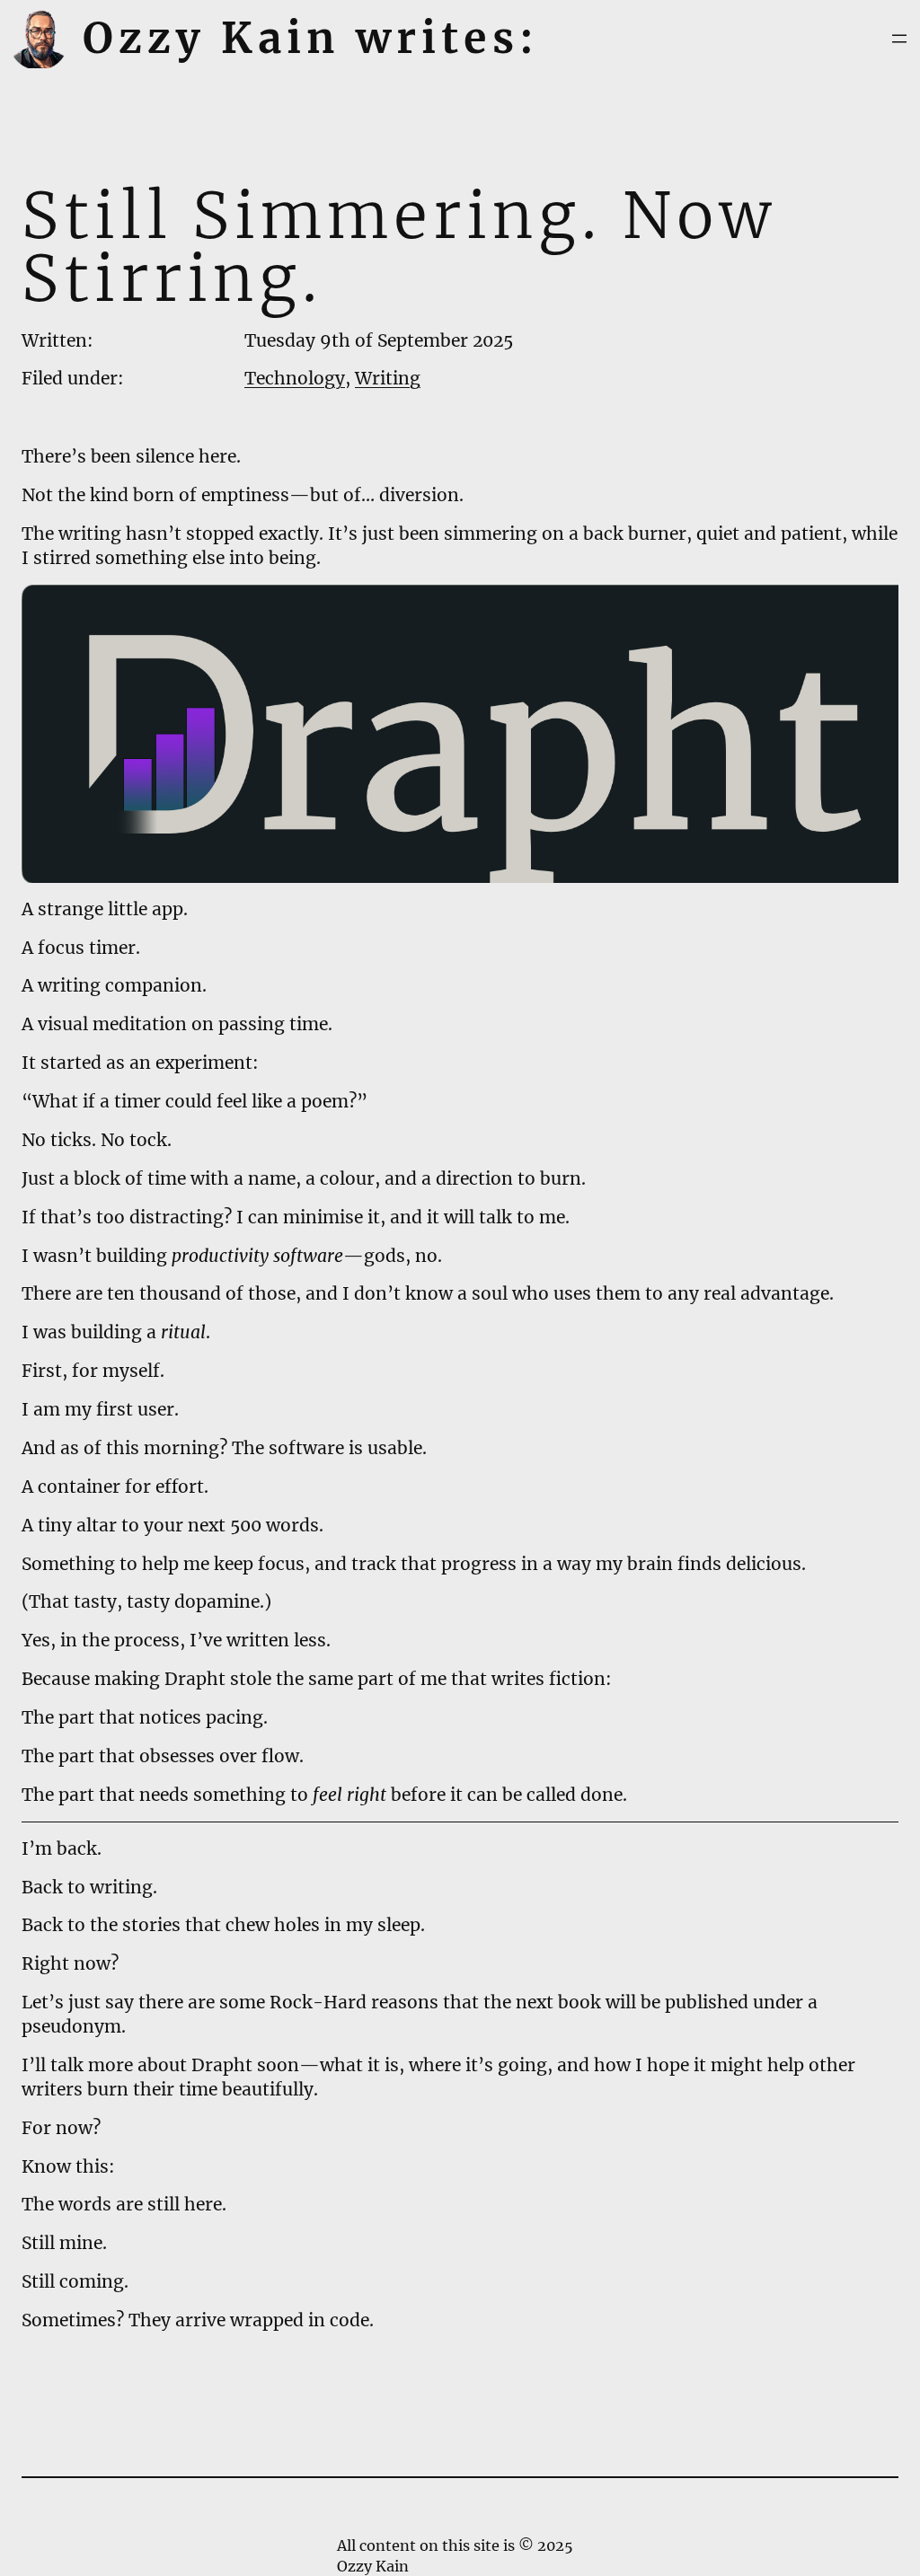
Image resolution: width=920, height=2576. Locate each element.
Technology (295, 378)
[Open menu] (899, 39)
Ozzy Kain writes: (311, 38)
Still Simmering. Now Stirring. (399, 247)
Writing (388, 378)
